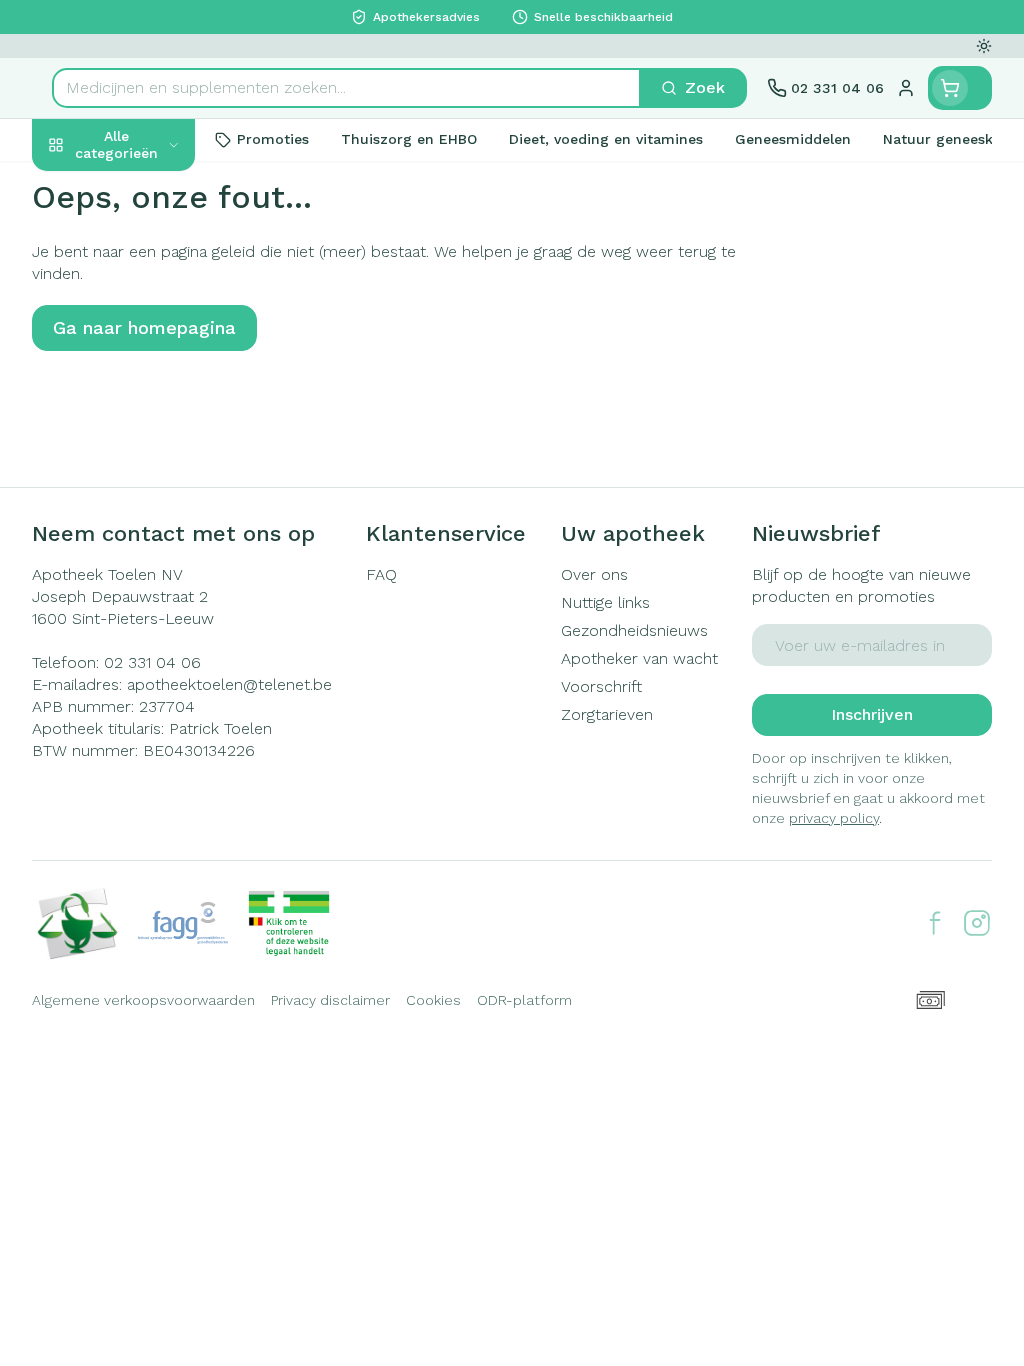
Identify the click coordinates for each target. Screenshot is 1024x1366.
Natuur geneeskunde (160, 469)
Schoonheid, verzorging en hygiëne (160, 240)
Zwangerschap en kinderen (160, 368)
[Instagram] (977, 923)
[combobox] (346, 88)
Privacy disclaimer (330, 1000)
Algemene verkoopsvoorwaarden (143, 1000)
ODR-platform (524, 1000)
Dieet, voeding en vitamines (160, 304)
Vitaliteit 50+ (160, 423)
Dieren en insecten (160, 561)
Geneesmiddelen (160, 607)
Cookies (433, 1000)
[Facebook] (935, 923)
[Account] (906, 88)
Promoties (88, 186)
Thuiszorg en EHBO (160, 515)
